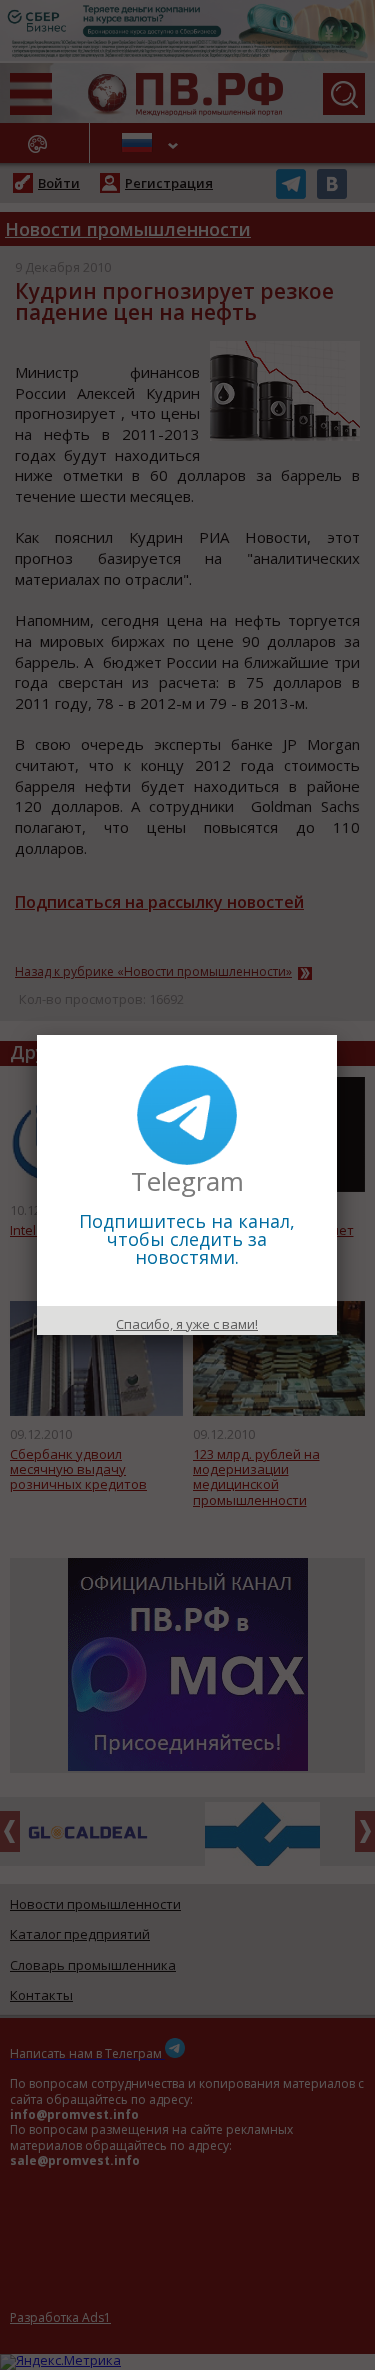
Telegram (187, 1181)
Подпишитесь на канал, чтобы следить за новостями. (187, 1239)
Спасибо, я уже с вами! (187, 1324)
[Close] (337, 1035)
